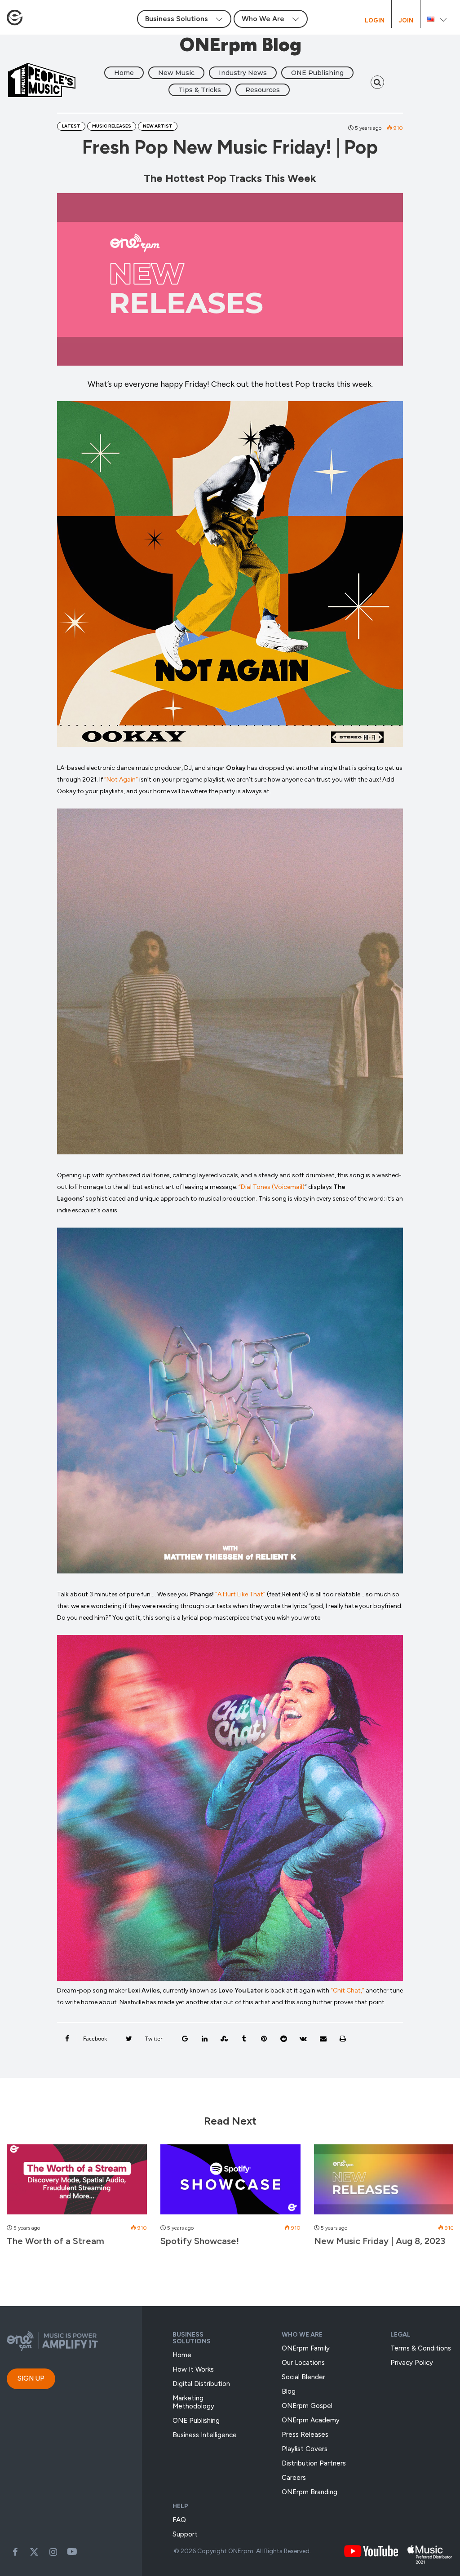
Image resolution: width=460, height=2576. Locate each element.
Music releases (112, 126)
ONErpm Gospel (307, 2406)
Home (124, 73)
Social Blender (303, 2377)
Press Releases (305, 2435)
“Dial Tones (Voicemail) (272, 1187)
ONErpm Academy (311, 2420)
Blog (289, 2391)
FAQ (179, 2520)
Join (406, 21)
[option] (77, 2200)
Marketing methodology (193, 2402)
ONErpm (241, 2551)
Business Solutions (192, 2338)
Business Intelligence (205, 2435)
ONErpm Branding (310, 2492)
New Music (176, 73)
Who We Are (302, 2335)
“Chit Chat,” (347, 1991)
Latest (71, 126)
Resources (263, 90)
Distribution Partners (314, 2463)
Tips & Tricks (200, 90)
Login (375, 21)
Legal (400, 2335)
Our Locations (303, 2363)
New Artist (158, 126)
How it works (193, 2369)
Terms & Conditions (421, 2348)
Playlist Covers (305, 2449)
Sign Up (31, 2378)
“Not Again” (121, 780)
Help (180, 2506)
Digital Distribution (201, 2384)
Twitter (34, 2552)
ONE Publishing (317, 73)
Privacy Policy (412, 2363)
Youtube (72, 2552)
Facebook (15, 2552)
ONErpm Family (306, 2348)
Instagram (53, 2552)
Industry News (243, 73)
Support (185, 2534)
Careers (294, 2478)
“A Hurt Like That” (241, 1594)
